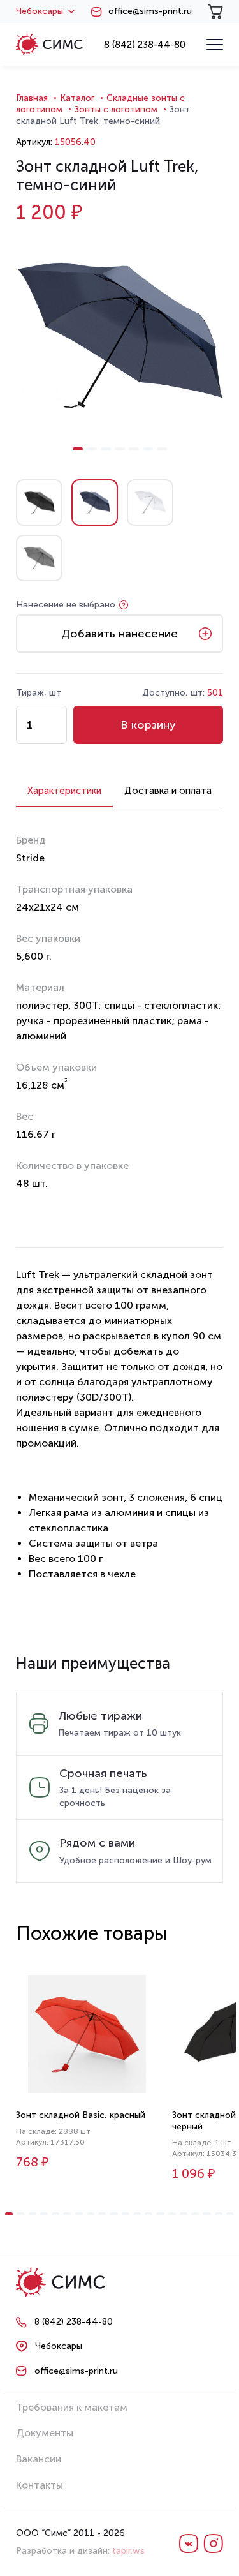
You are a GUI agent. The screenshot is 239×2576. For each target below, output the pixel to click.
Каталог (77, 98)
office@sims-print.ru (150, 11)
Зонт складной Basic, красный (81, 2115)
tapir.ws (128, 2551)
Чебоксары (40, 11)
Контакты (40, 2485)
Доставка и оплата (168, 791)
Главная (32, 98)
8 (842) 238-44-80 (145, 45)
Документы (45, 2433)
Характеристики (64, 791)
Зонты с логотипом (116, 109)
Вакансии (39, 2459)
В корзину (148, 725)
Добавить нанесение (119, 634)
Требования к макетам (72, 2407)
